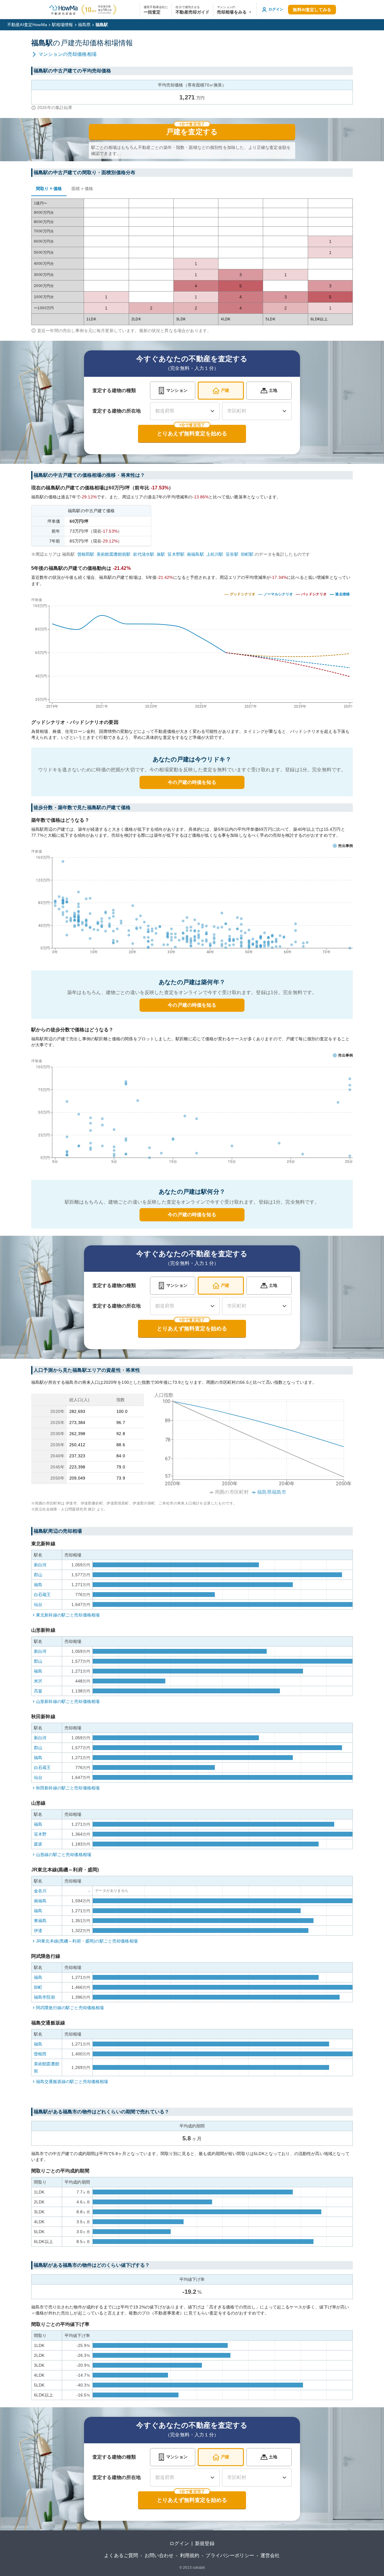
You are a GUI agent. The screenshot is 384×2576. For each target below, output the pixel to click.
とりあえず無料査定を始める (192, 434)
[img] (192, 652)
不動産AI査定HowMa (27, 25)
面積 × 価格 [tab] (82, 189)
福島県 (84, 25)
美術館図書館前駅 (114, 554)
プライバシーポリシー (230, 2555)
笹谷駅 (232, 554)
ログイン (179, 2543)
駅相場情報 (63, 25)
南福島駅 (195, 554)
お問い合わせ (159, 2555)
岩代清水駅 (144, 554)
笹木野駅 (176, 554)
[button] (235, 10)
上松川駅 (215, 554)
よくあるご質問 (121, 2555)
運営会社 (270, 2555)
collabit (199, 2568)
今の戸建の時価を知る (192, 782)
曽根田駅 (86, 554)
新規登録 (205, 2543)
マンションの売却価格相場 (67, 54)
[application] (192, 903)
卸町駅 (247, 554)
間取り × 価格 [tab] (49, 189)
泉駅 (161, 554)
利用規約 (190, 2555)
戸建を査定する (192, 132)
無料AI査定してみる (312, 10)
